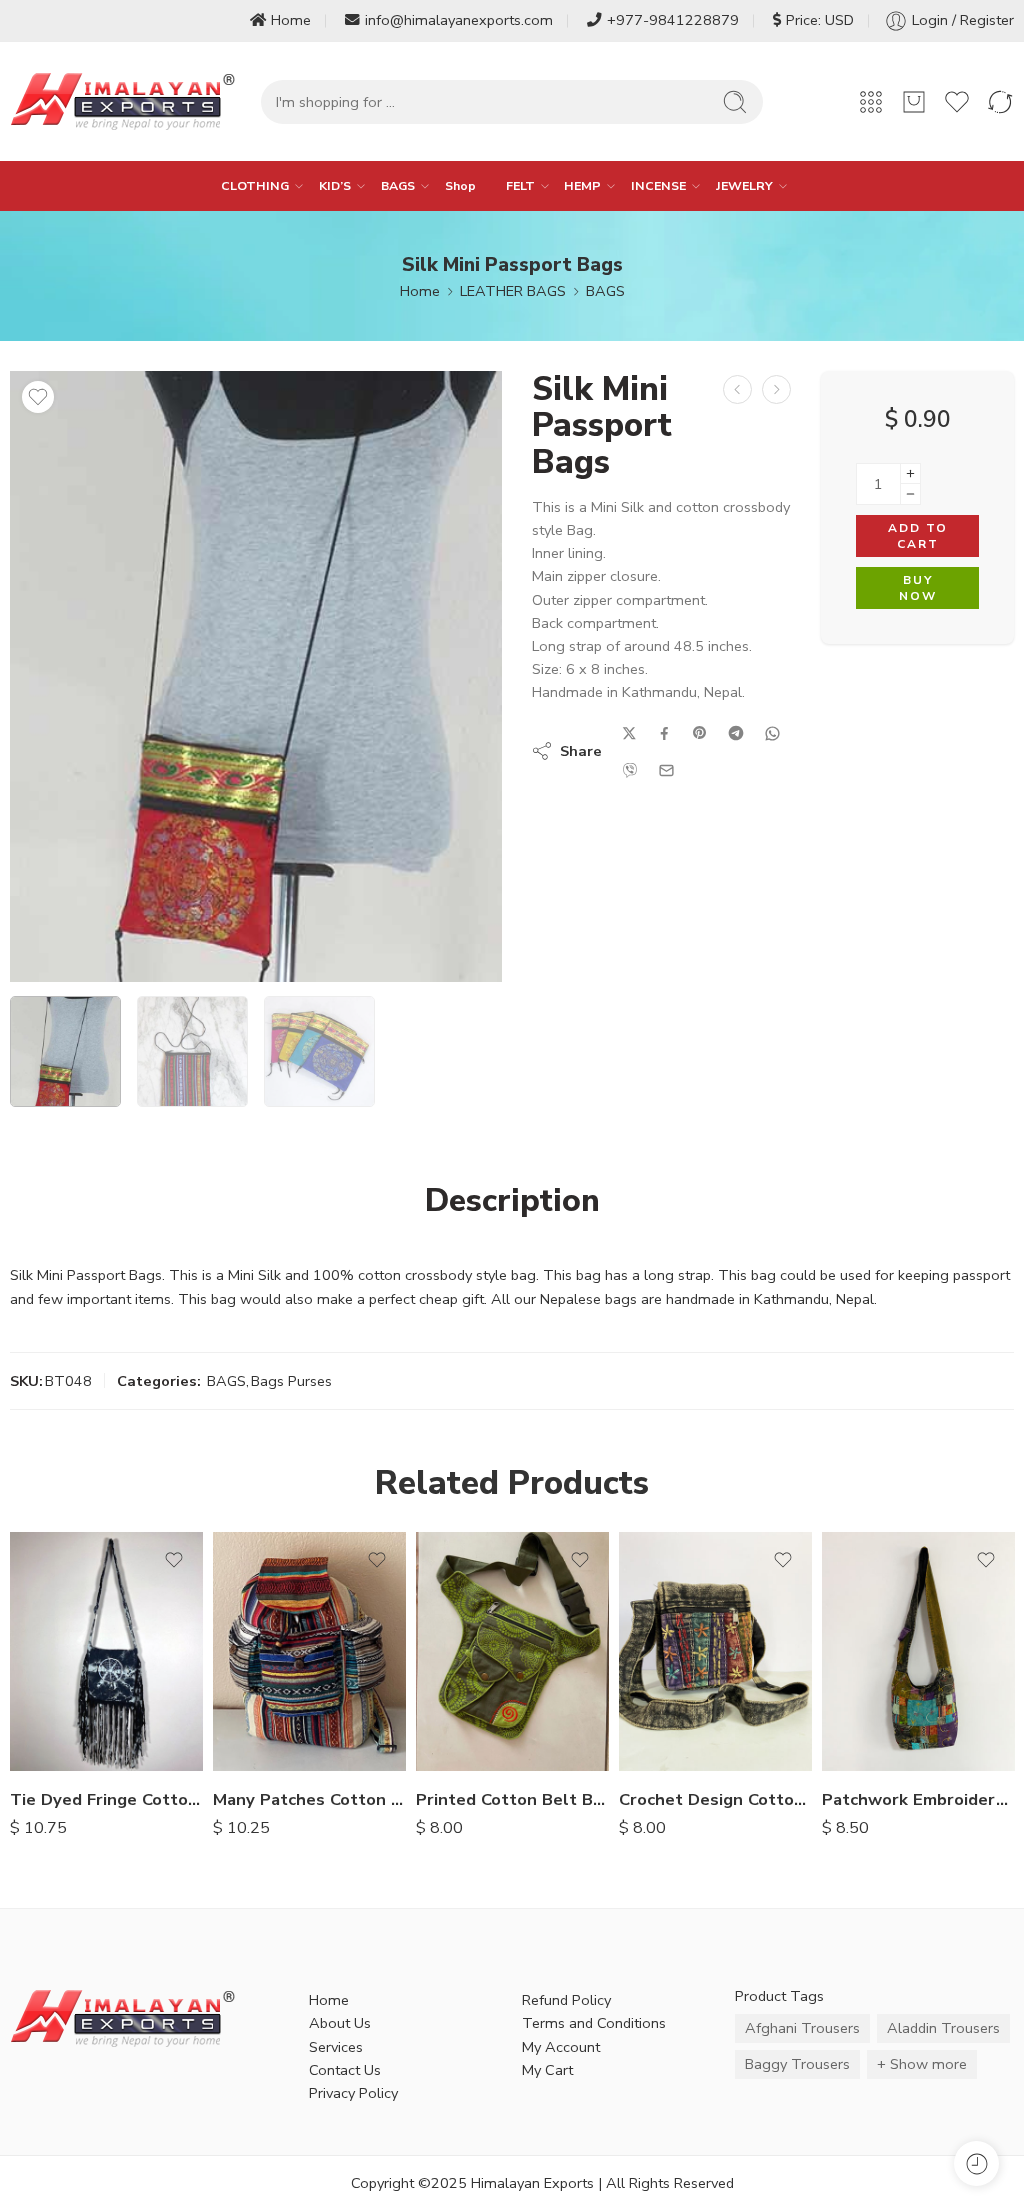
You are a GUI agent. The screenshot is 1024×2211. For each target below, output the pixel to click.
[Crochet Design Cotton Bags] (715, 1652)
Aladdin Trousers (943, 2028)
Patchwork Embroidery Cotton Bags (918, 1799)
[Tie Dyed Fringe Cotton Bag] (106, 1652)
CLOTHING (255, 185)
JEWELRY (744, 185)
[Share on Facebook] (664, 733)
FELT (520, 185)
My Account (561, 2047)
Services (336, 2047)
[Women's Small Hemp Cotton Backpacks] (737, 389)
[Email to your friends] (666, 770)
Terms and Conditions (594, 2023)
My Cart (547, 2070)
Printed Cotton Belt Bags (512, 1799)
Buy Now (918, 588)
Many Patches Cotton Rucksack (309, 1799)
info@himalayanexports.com (459, 20)
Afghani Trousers (802, 2028)
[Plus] (910, 473)
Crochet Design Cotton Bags (715, 1799)
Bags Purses (291, 1381)
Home (291, 20)
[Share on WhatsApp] (772, 733)
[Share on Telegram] (736, 733)
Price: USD (820, 20)
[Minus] (910, 494)
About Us (340, 2023)
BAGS (398, 185)
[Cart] (914, 102)
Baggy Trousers (797, 2064)
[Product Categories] (871, 102)
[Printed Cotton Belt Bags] (512, 1652)
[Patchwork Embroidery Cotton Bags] (918, 1652)
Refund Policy (566, 2000)
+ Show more (922, 2064)
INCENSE (658, 185)
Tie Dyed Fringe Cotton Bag (106, 1799)
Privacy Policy (353, 2093)
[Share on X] (629, 733)
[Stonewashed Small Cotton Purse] (776, 389)
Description (512, 1201)
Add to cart (918, 536)
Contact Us (345, 2070)
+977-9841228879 (673, 20)
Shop (460, 185)
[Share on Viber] (630, 770)
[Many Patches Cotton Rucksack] (309, 1652)
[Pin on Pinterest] (700, 733)
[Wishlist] (38, 397)
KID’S (335, 185)
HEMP (582, 185)
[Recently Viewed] (976, 2163)
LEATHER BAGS (513, 291)
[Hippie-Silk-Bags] (256, 676)
